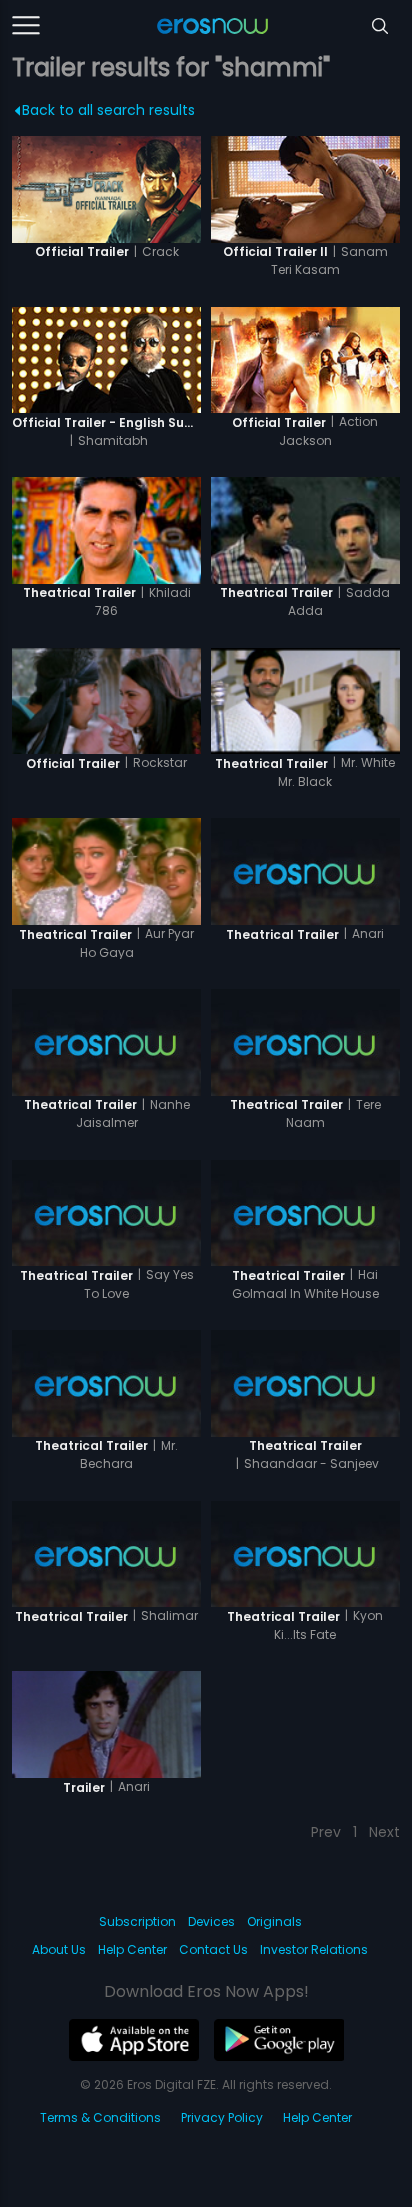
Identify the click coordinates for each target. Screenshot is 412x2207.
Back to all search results (108, 110)
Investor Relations (314, 1949)
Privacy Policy (222, 2117)
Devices (211, 1921)
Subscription (137, 1921)
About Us (59, 1949)
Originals (274, 1921)
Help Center (132, 1949)
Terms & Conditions (100, 2117)
